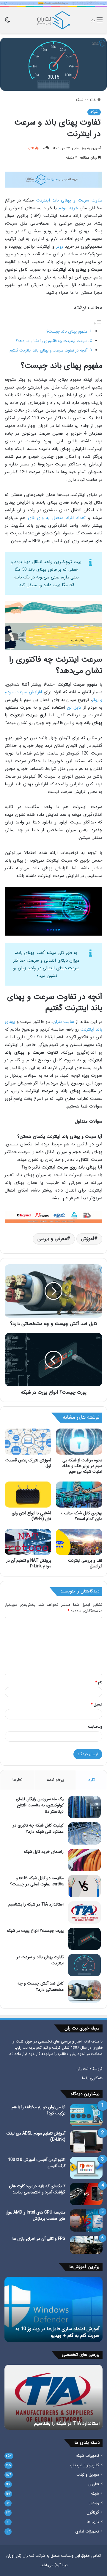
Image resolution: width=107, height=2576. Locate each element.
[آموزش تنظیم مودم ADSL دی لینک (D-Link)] (86, 2141)
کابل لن (74, 707)
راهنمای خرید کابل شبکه (44, 1852)
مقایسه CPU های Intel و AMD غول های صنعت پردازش (36, 2215)
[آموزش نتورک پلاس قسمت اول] (28, 1442)
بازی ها (93, 2522)
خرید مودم (68, 208)
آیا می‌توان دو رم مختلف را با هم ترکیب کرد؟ (38, 2110)
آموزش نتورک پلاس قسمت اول (28, 1463)
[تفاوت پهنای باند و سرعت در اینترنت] (84, 1965)
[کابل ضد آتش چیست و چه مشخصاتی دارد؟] (84, 1991)
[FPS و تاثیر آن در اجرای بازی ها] (86, 2245)
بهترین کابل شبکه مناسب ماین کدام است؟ (82, 1516)
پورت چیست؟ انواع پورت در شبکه (35, 1931)
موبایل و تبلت (88, 2475)
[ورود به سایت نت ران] (53, 3)
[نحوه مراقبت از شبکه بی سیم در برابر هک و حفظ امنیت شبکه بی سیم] (79, 1442)
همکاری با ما (92, 2078)
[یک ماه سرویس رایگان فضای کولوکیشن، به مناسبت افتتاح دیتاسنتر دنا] (84, 1807)
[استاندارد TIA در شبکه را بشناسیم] (84, 1912)
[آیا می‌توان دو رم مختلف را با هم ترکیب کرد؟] (86, 2115)
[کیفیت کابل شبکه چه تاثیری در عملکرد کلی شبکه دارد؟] (84, 1833)
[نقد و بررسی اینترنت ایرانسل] (79, 1542)
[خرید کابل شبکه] (53, 179)
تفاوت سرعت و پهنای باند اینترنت (69, 200)
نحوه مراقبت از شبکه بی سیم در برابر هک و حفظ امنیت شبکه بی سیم (82, 1466)
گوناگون (93, 2513)
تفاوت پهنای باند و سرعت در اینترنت (40, 1960)
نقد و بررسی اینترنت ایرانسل (85, 1563)
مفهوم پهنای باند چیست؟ (67, 332)
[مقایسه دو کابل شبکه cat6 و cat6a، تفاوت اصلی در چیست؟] (84, 1886)
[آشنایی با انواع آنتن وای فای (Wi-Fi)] (28, 1495)
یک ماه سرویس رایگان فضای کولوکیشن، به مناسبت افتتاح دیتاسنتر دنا (40, 1805)
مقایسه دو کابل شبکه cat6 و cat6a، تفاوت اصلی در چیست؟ (37, 1881)
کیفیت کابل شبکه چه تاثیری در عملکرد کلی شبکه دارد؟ (38, 1828)
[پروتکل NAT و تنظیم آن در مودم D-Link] (28, 1542)
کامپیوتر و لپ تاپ (84, 2465)
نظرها (17, 1780)
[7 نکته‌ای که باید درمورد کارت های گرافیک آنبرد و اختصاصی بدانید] (86, 2194)
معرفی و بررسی (52, 1239)
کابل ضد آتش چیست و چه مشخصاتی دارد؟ (41, 1986)
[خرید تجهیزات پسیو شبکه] (53, 1217)
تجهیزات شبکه (88, 2456)
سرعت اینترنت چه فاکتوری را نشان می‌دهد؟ (52, 341)
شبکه (80, 100)
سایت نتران (63, 1022)
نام (99, 1682)
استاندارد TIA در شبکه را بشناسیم (36, 1904)
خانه (93, 100)
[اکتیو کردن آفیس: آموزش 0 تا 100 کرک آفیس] (86, 2168)
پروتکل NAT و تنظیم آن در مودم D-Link (29, 1563)
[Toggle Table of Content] (98, 324)
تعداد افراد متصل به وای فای (57, 518)
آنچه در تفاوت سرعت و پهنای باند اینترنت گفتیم (48, 350)
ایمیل (96, 1704)
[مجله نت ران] (53, 20)
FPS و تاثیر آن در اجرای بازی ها (39, 2239)
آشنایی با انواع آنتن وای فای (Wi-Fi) (31, 1516)
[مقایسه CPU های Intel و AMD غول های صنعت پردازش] (86, 2220)
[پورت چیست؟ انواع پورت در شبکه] (84, 1939)
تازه (92, 1780)
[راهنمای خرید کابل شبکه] (84, 1860)
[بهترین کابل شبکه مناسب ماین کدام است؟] (79, 1495)
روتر (60, 246)
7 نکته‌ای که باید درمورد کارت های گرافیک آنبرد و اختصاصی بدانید (37, 2189)
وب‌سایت (95, 1727)
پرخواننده (55, 1780)
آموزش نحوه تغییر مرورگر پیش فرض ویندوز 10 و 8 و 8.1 (54, 2332)
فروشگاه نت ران (89, 2069)
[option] (53, 2309)
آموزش (88, 1239)
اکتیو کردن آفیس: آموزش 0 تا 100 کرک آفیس (37, 2163)
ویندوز (94, 2503)
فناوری (94, 2484)
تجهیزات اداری (87, 2531)
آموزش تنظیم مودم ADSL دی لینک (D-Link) (36, 2136)
